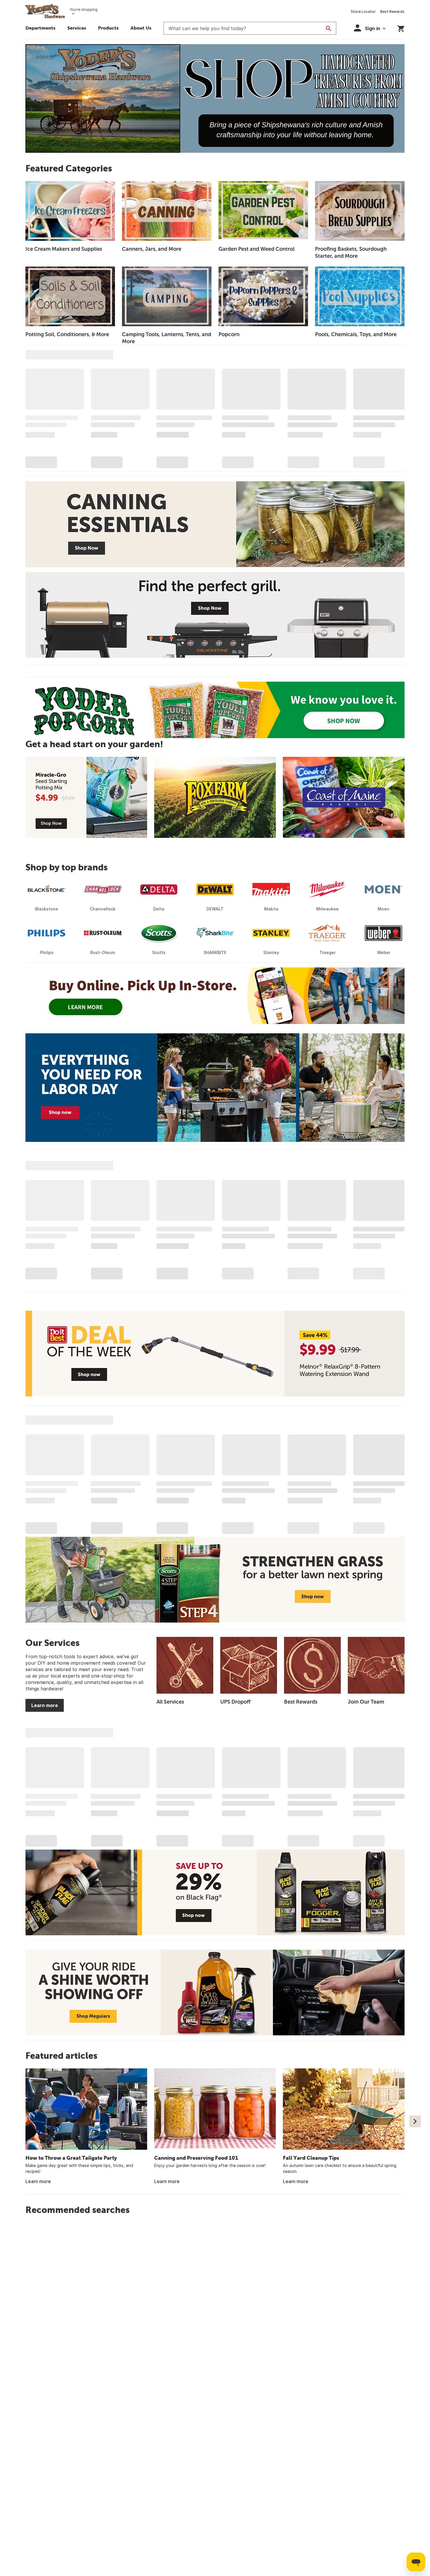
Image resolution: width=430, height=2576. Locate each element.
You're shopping (84, 10)
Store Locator (363, 12)
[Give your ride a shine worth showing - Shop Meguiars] (215, 1992)
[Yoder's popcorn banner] (215, 710)
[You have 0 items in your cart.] (401, 28)
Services (77, 28)
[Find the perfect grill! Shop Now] (215, 615)
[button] (108, 29)
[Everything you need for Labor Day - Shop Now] (215, 1088)
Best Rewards (392, 12)
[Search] (328, 28)
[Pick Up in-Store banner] (215, 996)
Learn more (45, 1705)
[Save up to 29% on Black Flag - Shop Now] (215, 1892)
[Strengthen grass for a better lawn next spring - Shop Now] (215, 1580)
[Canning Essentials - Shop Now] (215, 524)
